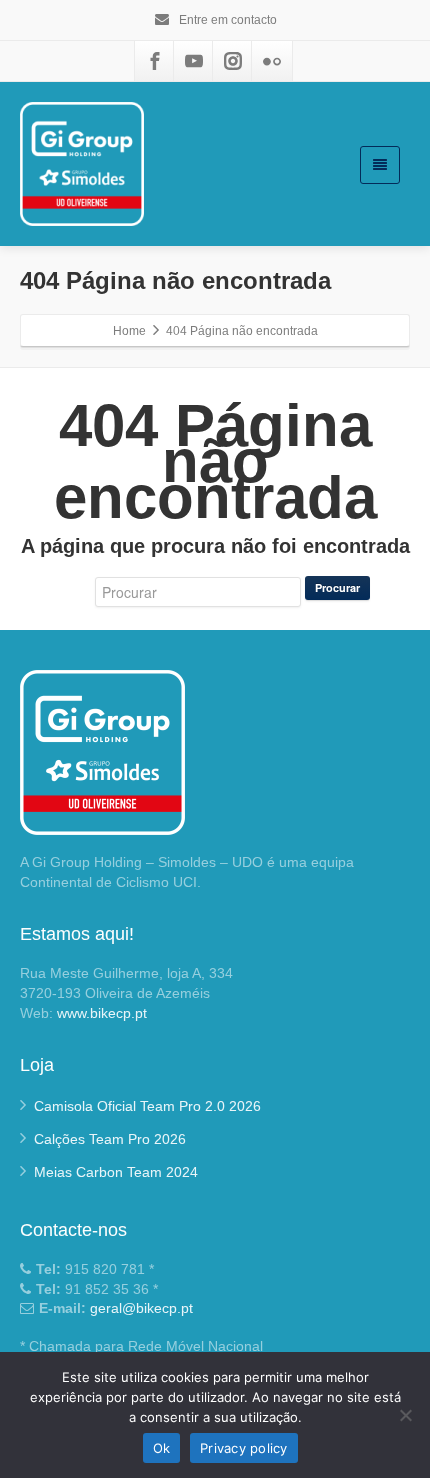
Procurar (337, 587)
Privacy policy (244, 1448)
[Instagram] (233, 61)
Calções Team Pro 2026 (110, 1139)
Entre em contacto (226, 20)
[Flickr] (272, 61)
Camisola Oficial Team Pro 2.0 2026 (147, 1106)
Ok (162, 1448)
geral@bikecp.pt (141, 1308)
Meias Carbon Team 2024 (116, 1172)
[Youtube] (194, 61)
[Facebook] (155, 61)
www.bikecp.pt (102, 1013)
